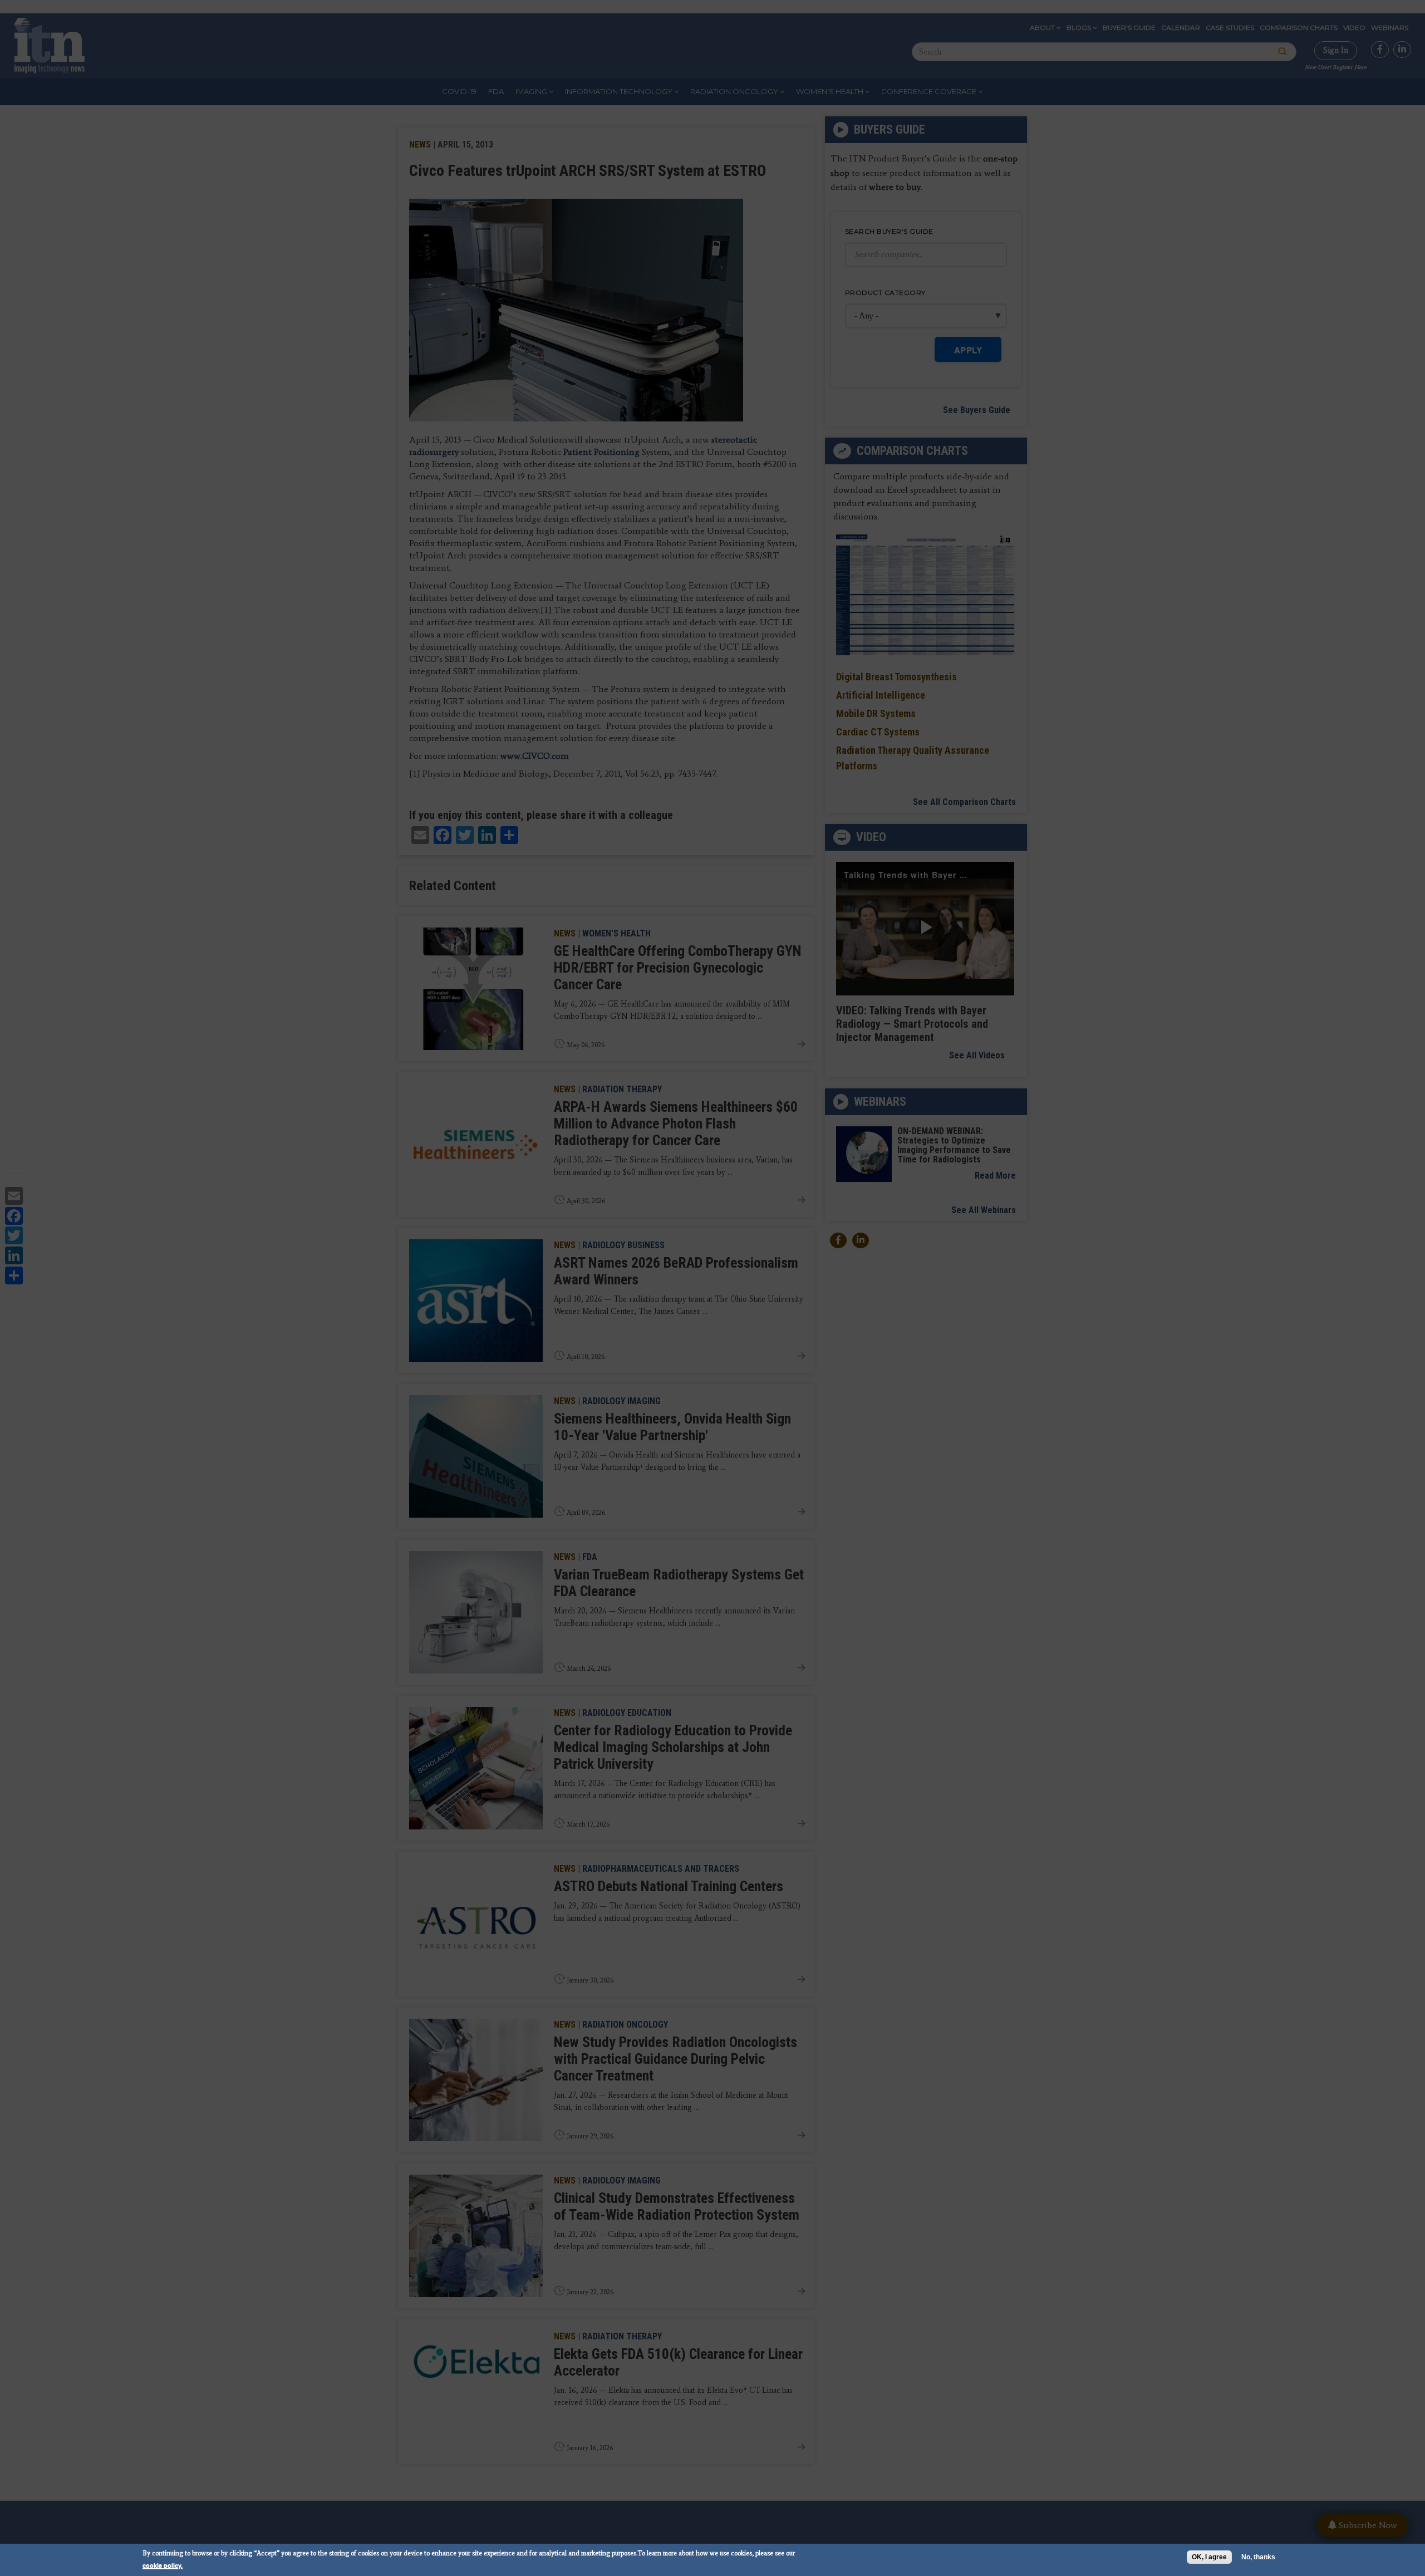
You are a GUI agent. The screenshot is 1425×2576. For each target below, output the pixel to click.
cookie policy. (163, 2565)
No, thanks (1258, 2557)
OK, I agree (1209, 2557)
